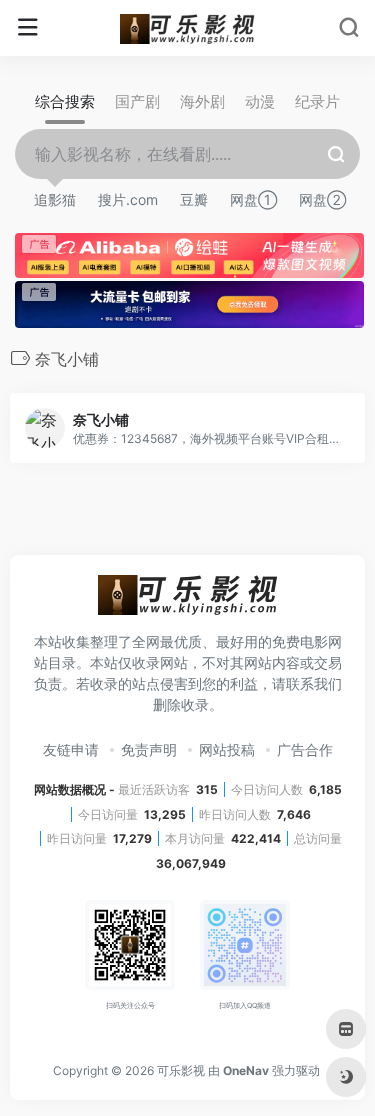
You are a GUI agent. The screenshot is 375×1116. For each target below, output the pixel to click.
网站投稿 (227, 749)
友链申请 (71, 749)
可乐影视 (181, 1070)
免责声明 (149, 749)
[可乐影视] (187, 28)
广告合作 (305, 749)
